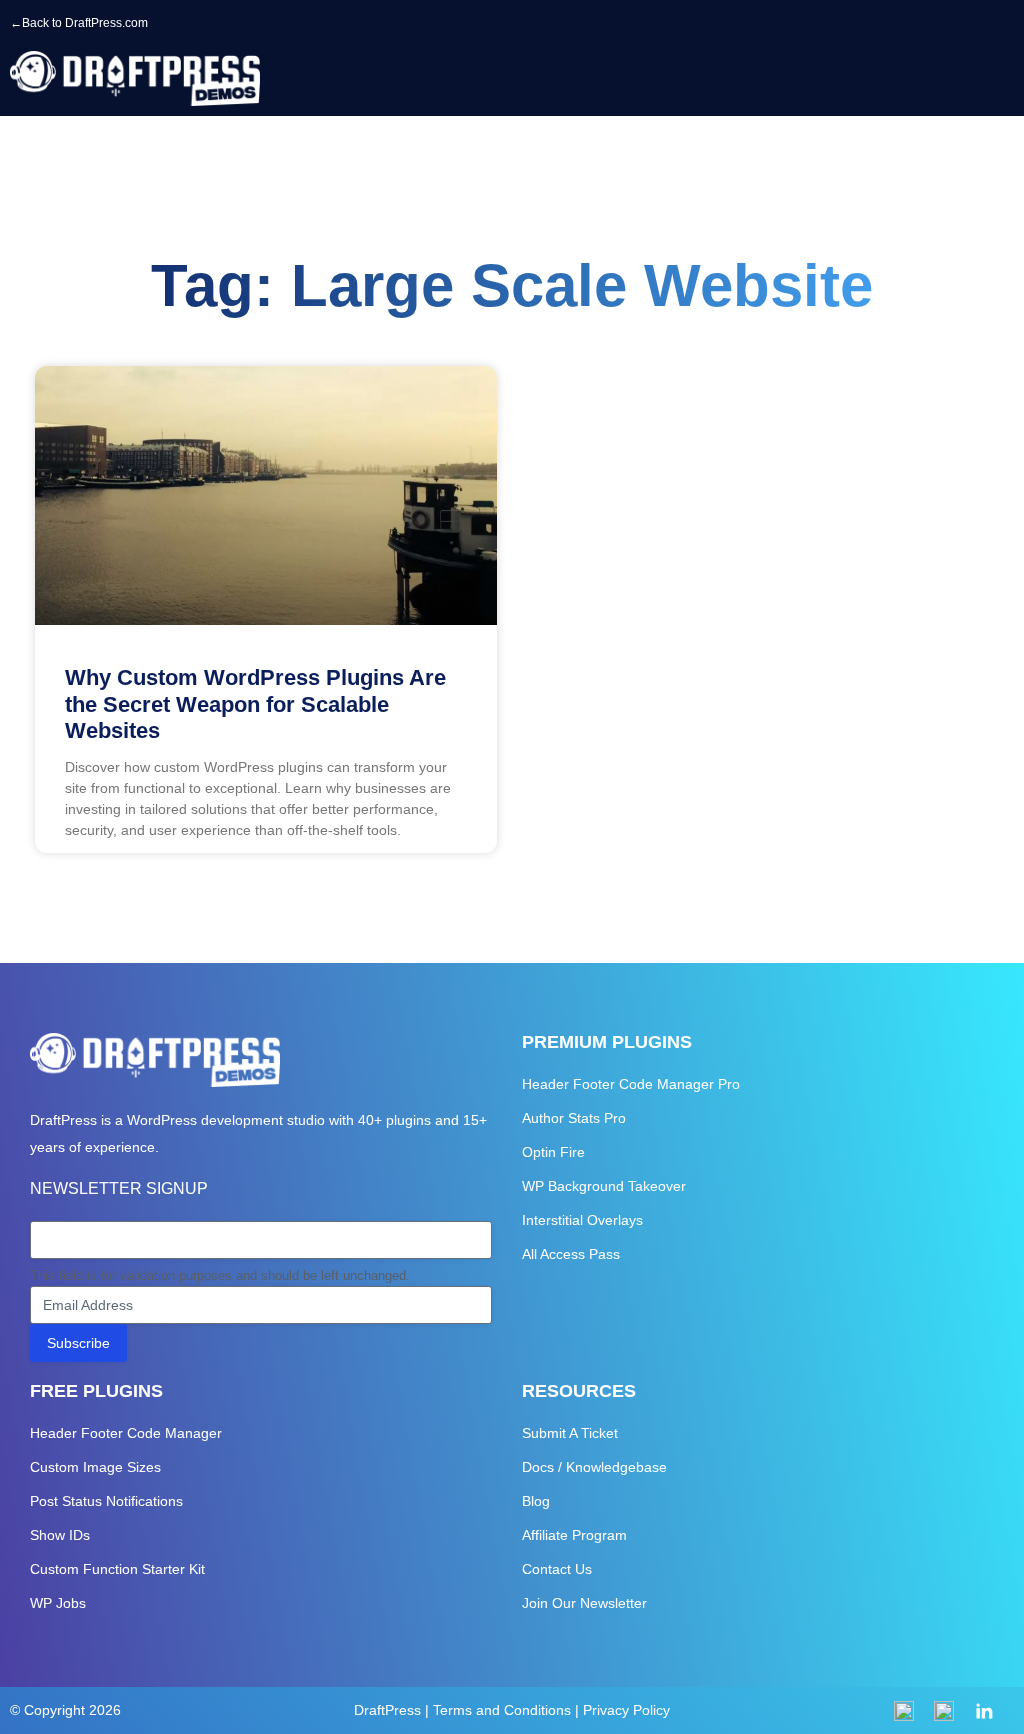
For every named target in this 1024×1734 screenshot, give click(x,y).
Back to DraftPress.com (85, 23)
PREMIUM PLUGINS (607, 1042)
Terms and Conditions (502, 1710)
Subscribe (78, 1343)
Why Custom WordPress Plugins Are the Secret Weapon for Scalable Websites (255, 704)
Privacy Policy (626, 1710)
